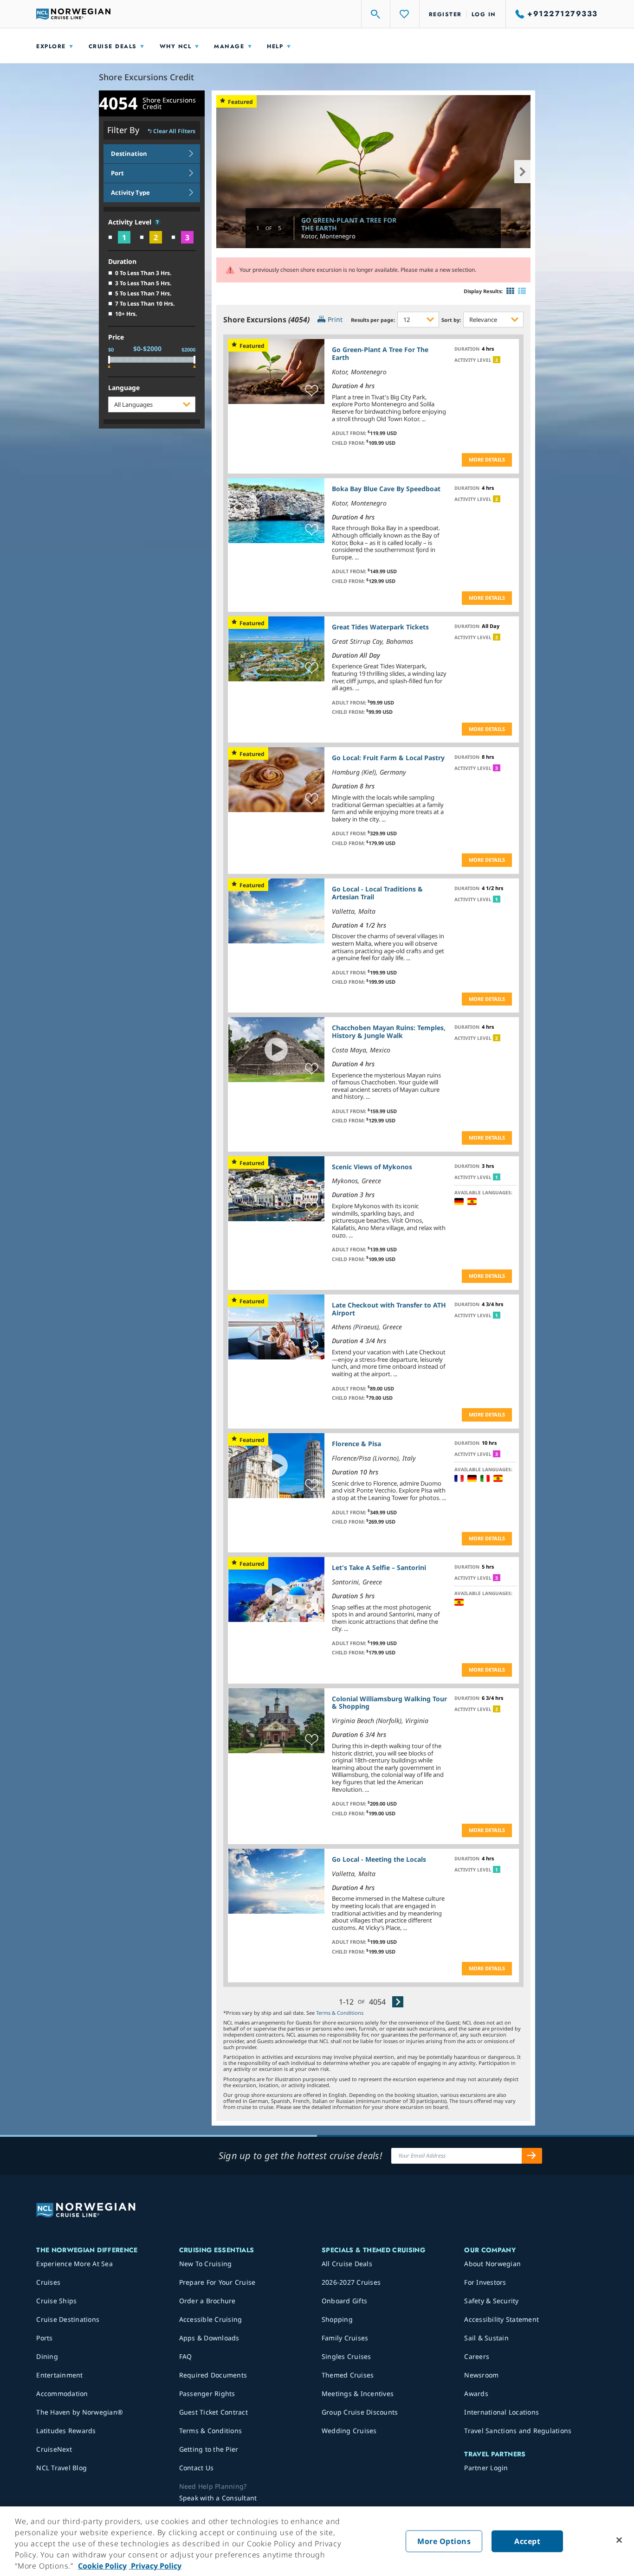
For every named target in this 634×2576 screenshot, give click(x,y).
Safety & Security (491, 2301)
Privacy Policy (155, 2566)
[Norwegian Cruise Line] (73, 14)
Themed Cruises (348, 2375)
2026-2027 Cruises (351, 2282)
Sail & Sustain (486, 2338)
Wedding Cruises (349, 2431)
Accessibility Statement (501, 2319)
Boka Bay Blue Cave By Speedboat (386, 489)
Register (445, 14)
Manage (229, 46)
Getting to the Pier (209, 2449)
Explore (51, 46)
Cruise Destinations (68, 2319)
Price (116, 337)
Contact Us (197, 2468)
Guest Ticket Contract (213, 2412)
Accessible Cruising (211, 2319)
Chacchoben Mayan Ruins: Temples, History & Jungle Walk (389, 1032)
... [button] (424, 419)
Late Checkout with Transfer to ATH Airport (389, 1309)
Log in (484, 14)
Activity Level (131, 222)
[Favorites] (405, 14)
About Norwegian (492, 2264)
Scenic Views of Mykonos (372, 1167)
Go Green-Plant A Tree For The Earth (349, 224)
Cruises (48, 2282)
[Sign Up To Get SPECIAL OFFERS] (532, 2156)
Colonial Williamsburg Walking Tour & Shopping (389, 1703)
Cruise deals (113, 46)
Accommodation (62, 2393)
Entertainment (59, 2375)
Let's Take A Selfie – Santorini (379, 1567)
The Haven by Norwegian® (80, 2412)
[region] (317, 2541)
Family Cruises (345, 2338)
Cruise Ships (56, 2301)
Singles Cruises (346, 2356)
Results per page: (373, 320)
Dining (47, 2356)
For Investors (485, 2282)
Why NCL (176, 46)
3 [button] (497, 768)
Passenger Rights (207, 2393)
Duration (122, 262)
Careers (477, 2356)
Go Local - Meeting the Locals (379, 1859)
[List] (522, 291)
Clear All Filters (174, 131)
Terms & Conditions (340, 2013)
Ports (44, 2338)
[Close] (619, 2540)
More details (487, 459)
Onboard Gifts (344, 2301)
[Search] (376, 14)
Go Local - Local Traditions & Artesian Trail (377, 893)
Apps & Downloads (209, 2338)
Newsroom (481, 2375)
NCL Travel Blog (61, 2468)
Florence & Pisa (356, 1444)
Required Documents (213, 2375)
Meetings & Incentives (358, 2393)
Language (124, 388)
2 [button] (497, 360)
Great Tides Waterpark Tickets (380, 627)
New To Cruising (206, 2264)
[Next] (398, 2002)
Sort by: (451, 320)
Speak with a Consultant (218, 2498)
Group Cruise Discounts (360, 2412)
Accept (527, 2541)
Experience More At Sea (74, 2264)
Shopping (337, 2319)
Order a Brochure (207, 2301)
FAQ (186, 2356)
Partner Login (486, 2468)
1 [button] (497, 899)
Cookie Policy (102, 2566)
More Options (444, 2541)
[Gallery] (510, 291)
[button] (157, 222)
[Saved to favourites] (312, 391)
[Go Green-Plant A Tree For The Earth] (374, 171)
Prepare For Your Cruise (217, 2282)
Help (275, 46)
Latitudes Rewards (66, 2431)
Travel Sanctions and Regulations (518, 2431)
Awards (476, 2393)
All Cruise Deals (347, 2264)
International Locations (501, 2412)
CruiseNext (54, 2449)
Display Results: (483, 291)
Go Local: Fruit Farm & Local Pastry (388, 758)
